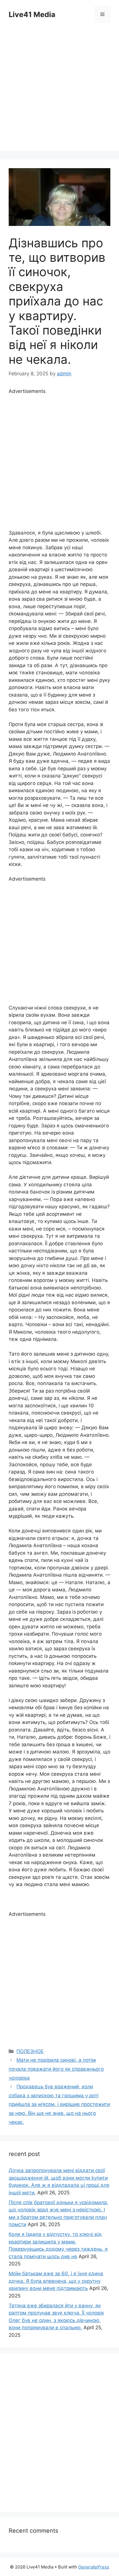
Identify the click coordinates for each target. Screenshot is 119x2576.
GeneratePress (94, 2567)
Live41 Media (32, 14)
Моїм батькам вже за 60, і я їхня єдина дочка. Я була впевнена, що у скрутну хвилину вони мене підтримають (56, 2281)
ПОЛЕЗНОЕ (30, 2051)
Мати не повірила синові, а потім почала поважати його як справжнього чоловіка (56, 2069)
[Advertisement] (59, 91)
